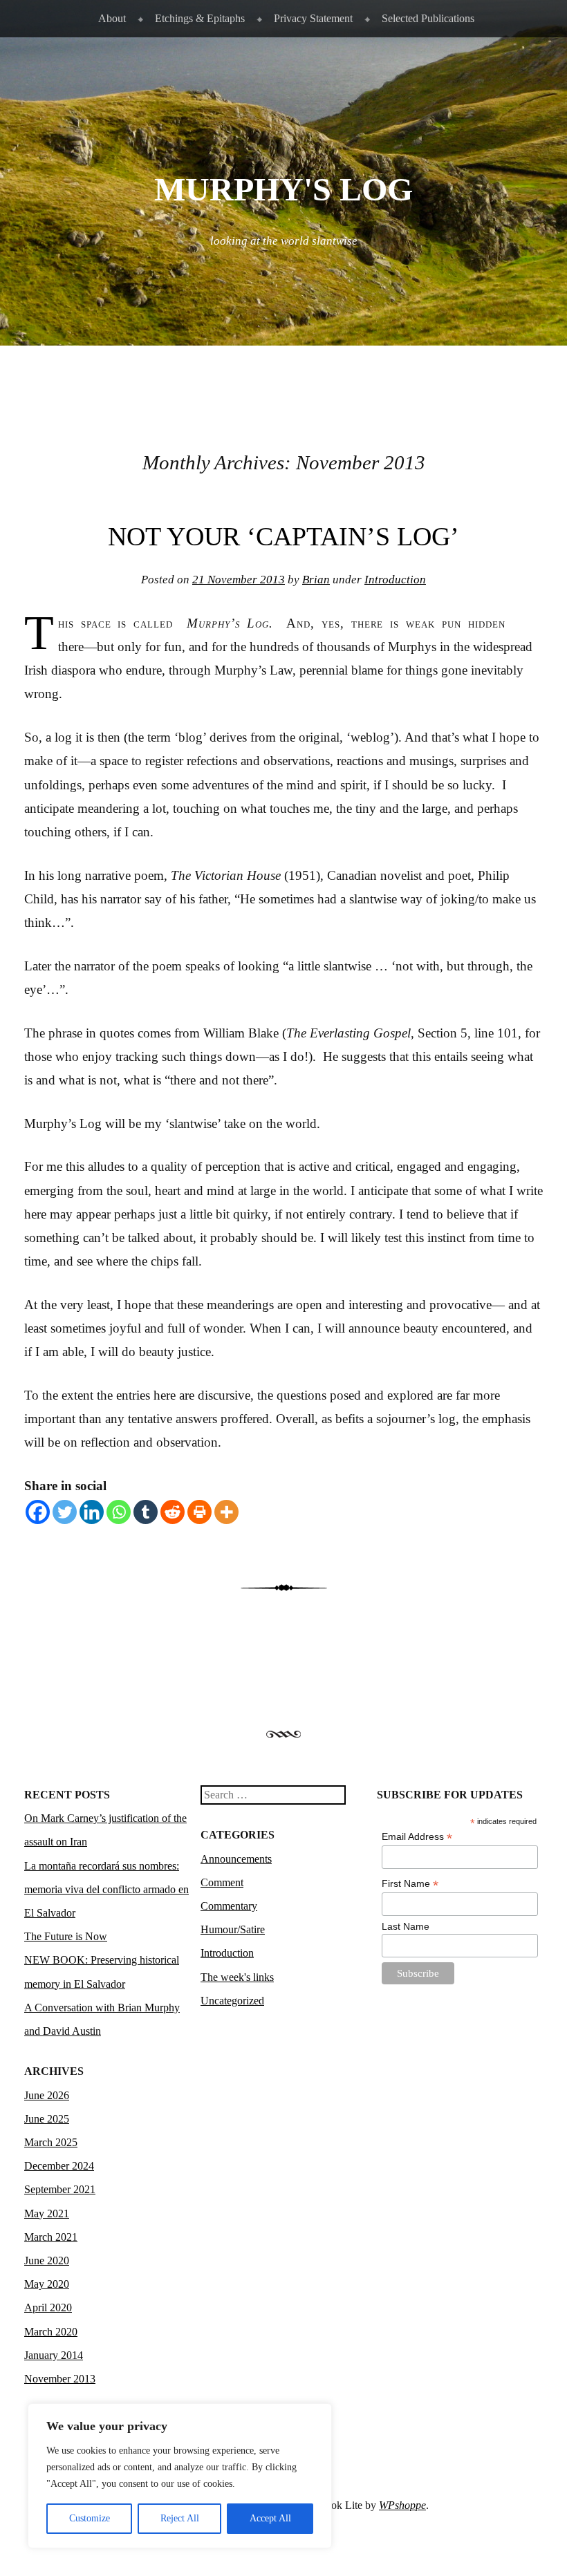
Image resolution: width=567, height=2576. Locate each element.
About (112, 18)
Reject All (180, 2518)
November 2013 (60, 2379)
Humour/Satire (233, 1929)
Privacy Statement (313, 18)
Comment (222, 1882)
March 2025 (51, 2142)
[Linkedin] (92, 1512)
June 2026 (47, 2095)
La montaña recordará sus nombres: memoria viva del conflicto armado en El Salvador (106, 1889)
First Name (410, 1884)
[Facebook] (38, 1512)
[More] (226, 1512)
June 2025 (47, 2119)
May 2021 (47, 2213)
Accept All (270, 2518)
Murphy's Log (283, 189)
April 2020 (48, 2307)
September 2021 (60, 2189)
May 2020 (47, 2284)
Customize (90, 2518)
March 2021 (51, 2237)
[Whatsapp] (119, 1512)
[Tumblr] (146, 1512)
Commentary (229, 1906)
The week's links (237, 1977)
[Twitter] (65, 1512)
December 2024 (59, 2166)
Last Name (406, 1926)
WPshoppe (402, 2505)
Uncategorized (232, 2001)
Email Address (417, 1837)
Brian (316, 580)
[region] (180, 2476)
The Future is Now (66, 1936)
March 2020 (51, 2332)
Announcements (236, 1859)
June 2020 (47, 2260)
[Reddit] (173, 1512)
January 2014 (54, 2355)
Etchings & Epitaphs (200, 18)
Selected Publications (428, 18)
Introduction (395, 580)
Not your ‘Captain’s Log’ (283, 536)
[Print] (199, 1512)
